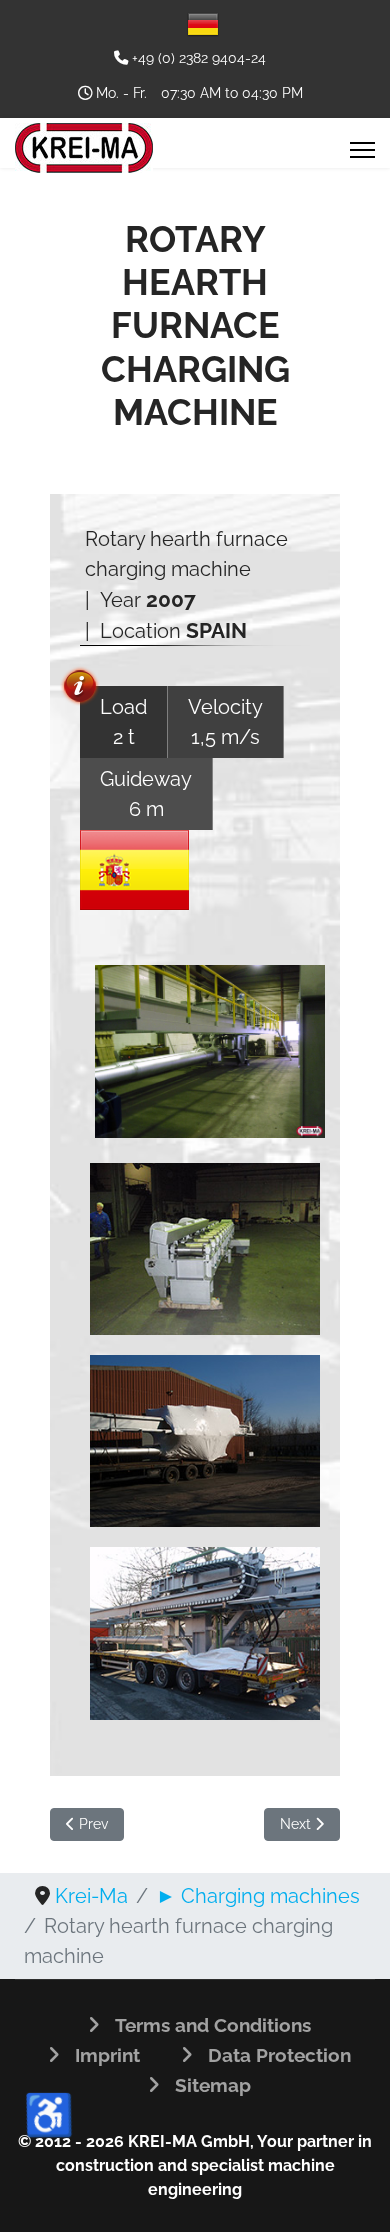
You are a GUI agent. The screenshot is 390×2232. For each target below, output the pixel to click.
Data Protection (279, 2055)
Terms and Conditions (213, 2025)
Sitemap (213, 2085)
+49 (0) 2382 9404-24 (199, 57)
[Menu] (362, 150)
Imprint (107, 2055)
